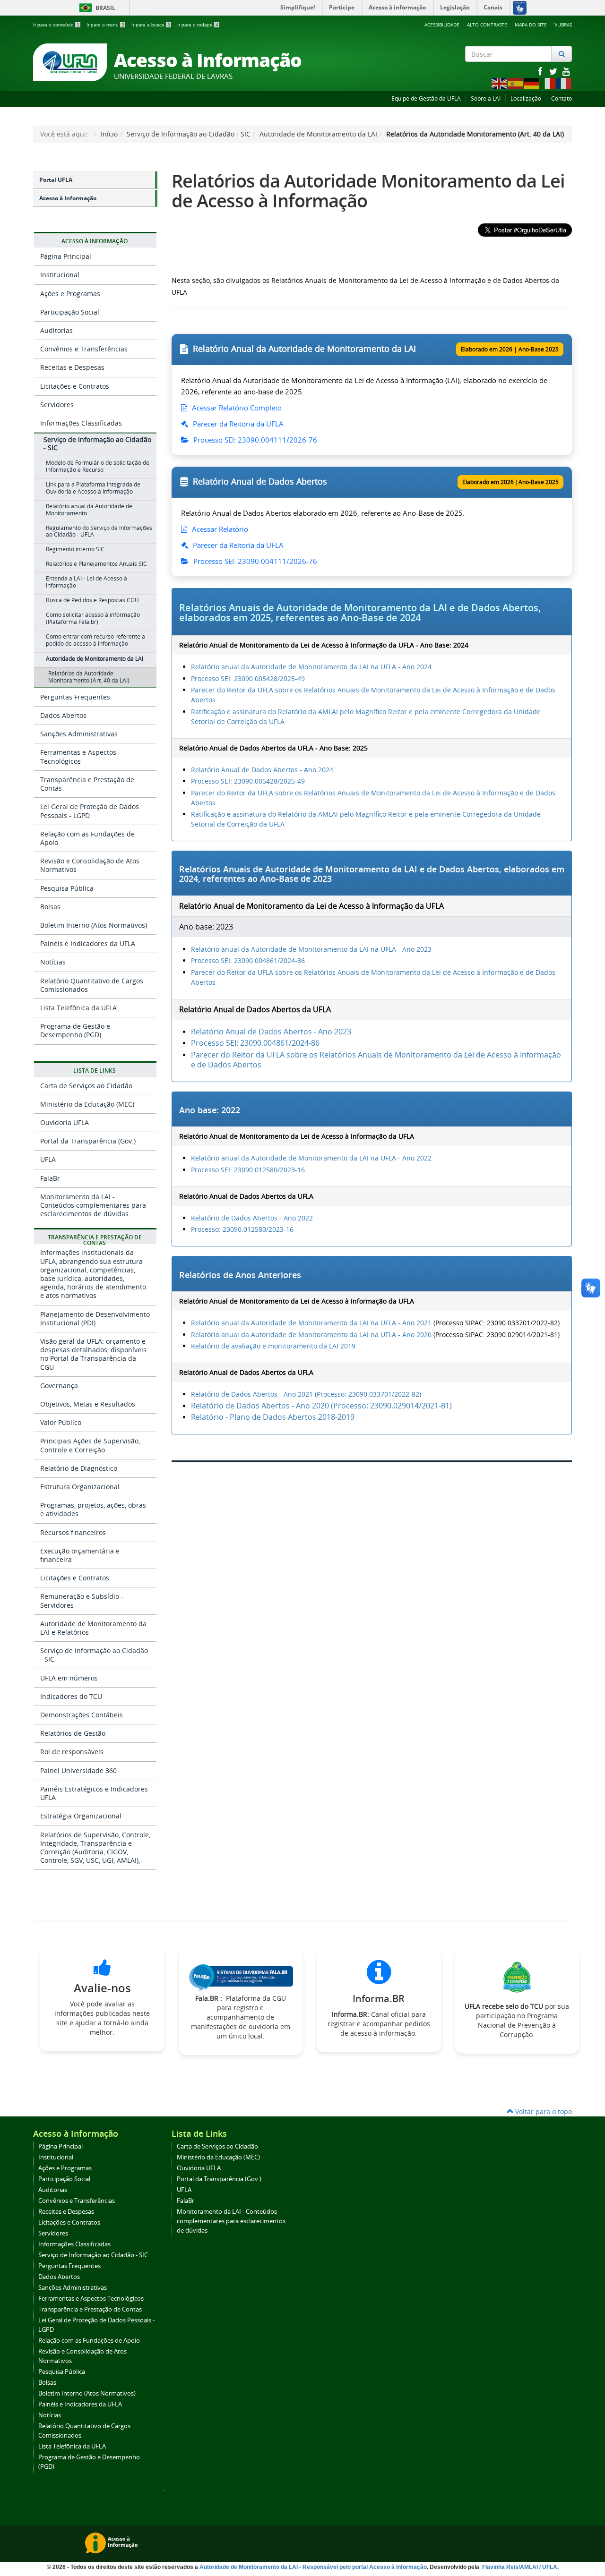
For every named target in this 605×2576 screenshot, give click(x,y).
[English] (500, 83)
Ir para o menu (105, 25)
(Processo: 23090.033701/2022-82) (367, 1394)
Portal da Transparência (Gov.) (88, 1141)
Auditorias (56, 330)
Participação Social (70, 312)
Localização (526, 98)
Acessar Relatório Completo (236, 408)
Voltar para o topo (543, 2111)
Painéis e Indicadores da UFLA (88, 943)
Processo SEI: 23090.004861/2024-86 (248, 960)
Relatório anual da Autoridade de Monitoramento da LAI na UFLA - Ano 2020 (311, 1335)
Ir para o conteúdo (56, 25)
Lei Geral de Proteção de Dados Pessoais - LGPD (90, 811)
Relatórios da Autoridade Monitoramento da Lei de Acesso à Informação (368, 191)
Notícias (53, 962)
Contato (562, 98)
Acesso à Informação (68, 198)
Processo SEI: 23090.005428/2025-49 (248, 678)
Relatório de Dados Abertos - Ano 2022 (252, 1218)
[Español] (516, 83)
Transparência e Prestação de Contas (87, 784)
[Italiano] (548, 83)
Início (109, 134)
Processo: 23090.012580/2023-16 (242, 1229)
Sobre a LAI (486, 98)
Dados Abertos (63, 715)
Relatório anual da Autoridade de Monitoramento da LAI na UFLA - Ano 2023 (311, 949)
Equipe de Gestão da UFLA (426, 98)
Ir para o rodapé (198, 25)
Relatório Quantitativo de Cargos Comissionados (92, 985)
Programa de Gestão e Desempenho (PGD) (75, 1030)
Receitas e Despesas (72, 367)
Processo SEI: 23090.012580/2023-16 (248, 1170)
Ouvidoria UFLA (65, 1122)
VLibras (563, 25)
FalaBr (50, 1178)
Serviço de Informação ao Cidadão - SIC (189, 134)
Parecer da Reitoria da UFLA (237, 424)
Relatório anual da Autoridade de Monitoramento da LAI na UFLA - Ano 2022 (311, 1158)
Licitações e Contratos (75, 386)
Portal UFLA (56, 180)
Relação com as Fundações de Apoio (87, 838)
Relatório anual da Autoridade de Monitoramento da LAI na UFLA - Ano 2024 (311, 667)
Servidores (57, 405)
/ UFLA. (549, 2567)
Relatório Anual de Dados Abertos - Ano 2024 (262, 770)
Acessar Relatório (219, 529)
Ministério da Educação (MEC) (87, 1104)
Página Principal (66, 256)
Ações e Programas (70, 294)
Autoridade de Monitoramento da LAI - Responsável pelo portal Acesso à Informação (313, 2567)
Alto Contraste (487, 25)
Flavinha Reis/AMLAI (511, 2567)
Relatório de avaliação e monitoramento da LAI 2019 (273, 1346)
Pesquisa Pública (67, 888)
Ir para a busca (151, 25)
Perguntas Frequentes (75, 697)
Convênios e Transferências (84, 349)
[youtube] (566, 71)
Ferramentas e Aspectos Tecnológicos (78, 756)
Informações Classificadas (81, 423)
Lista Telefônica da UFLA (78, 1008)
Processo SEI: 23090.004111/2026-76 (254, 440)
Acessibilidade (442, 25)
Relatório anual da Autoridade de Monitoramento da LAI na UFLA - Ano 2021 (311, 1323)
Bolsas (50, 907)
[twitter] (554, 71)
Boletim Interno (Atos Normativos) (94, 925)
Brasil (96, 8)
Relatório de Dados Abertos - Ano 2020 (260, 1406)
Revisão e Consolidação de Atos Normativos (90, 865)
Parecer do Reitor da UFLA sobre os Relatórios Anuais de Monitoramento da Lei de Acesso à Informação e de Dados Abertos (376, 1060)
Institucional (60, 275)
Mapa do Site (531, 25)
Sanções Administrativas (79, 734)
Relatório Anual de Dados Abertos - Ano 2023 (271, 1032)
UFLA (48, 1159)
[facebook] (541, 71)
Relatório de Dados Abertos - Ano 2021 (252, 1394)
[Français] (564, 83)
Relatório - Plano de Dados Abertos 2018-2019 (273, 1417)
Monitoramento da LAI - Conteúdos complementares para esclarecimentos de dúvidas (93, 1205)
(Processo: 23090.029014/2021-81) (390, 1406)
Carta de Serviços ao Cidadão (86, 1086)
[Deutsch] (532, 83)
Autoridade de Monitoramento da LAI (318, 134)
